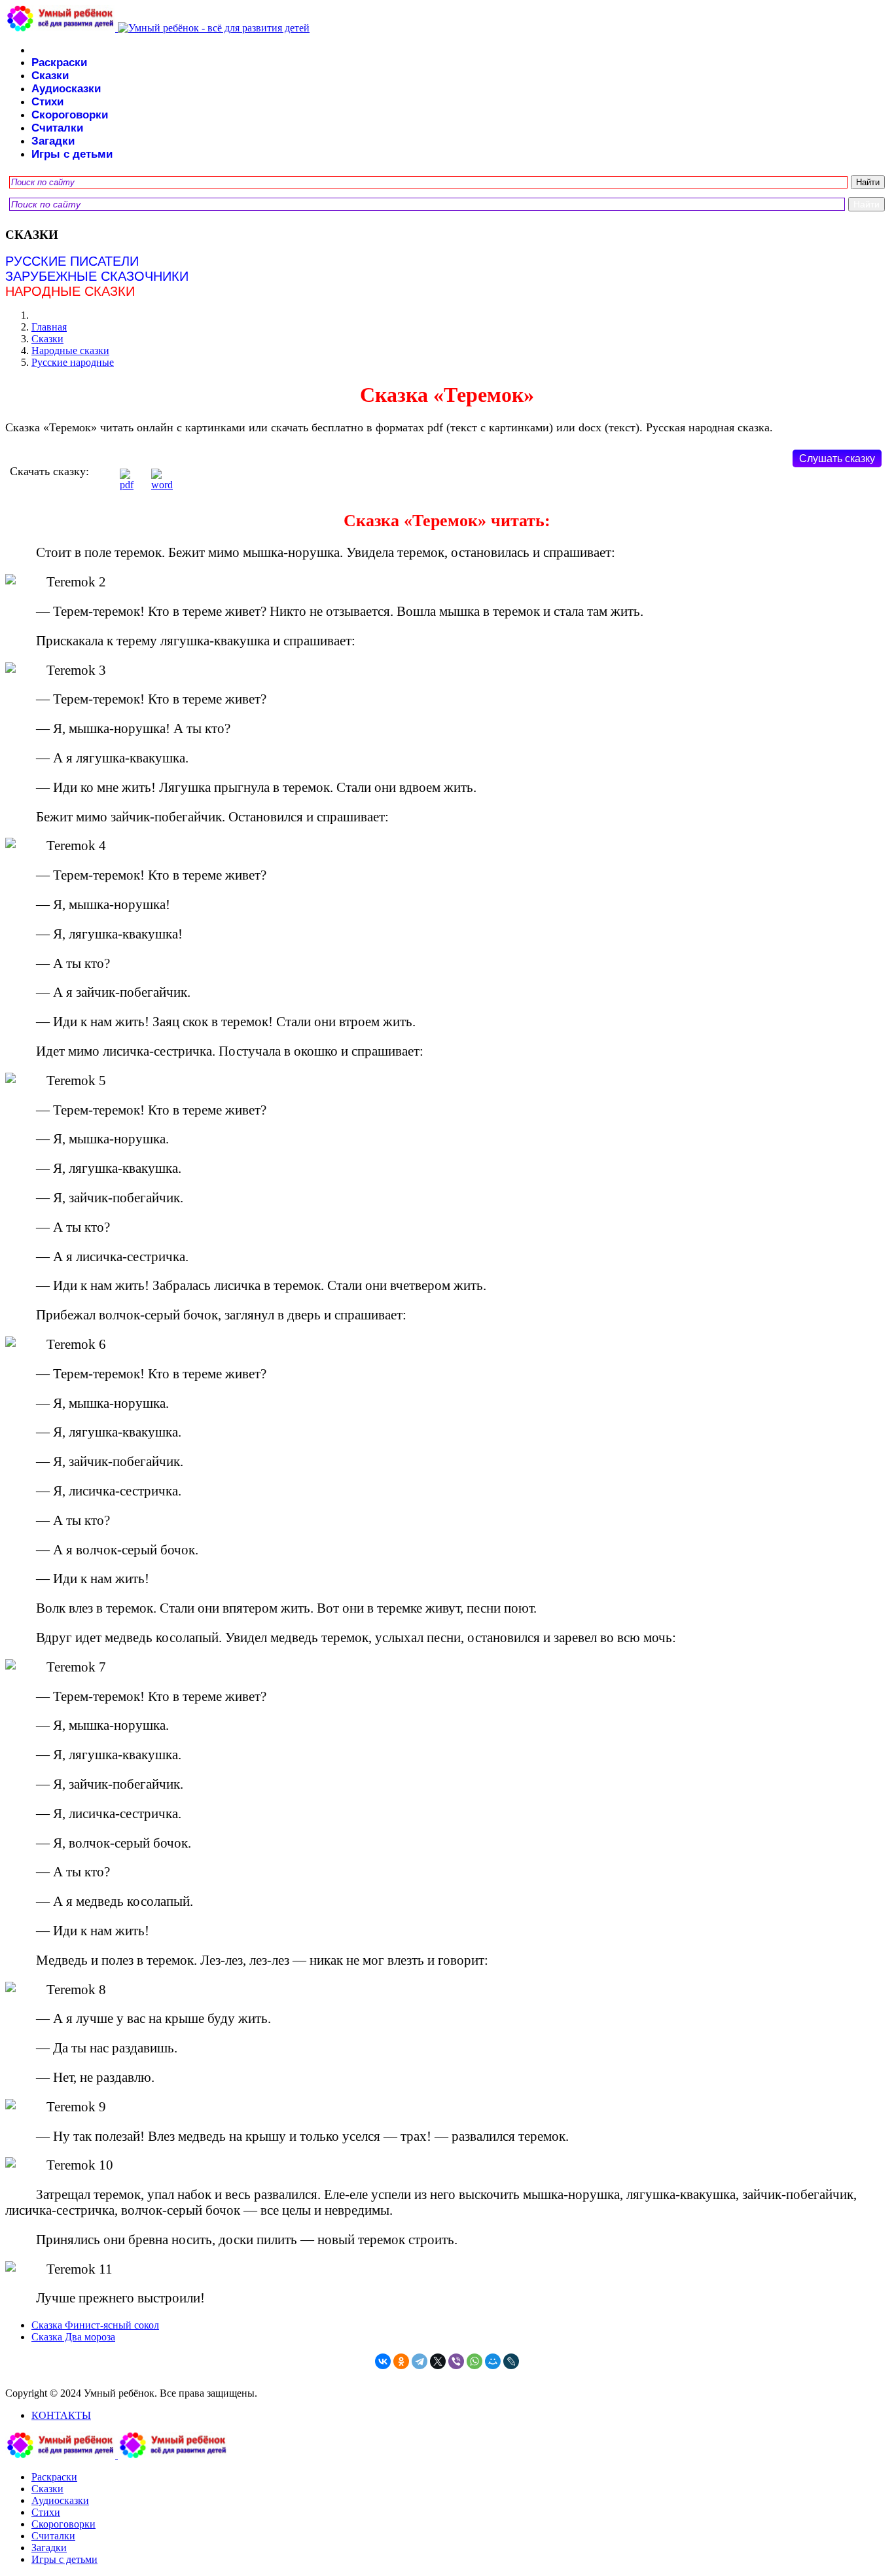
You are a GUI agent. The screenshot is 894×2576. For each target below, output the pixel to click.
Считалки (57, 128)
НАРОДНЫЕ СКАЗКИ (70, 291)
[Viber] (456, 2361)
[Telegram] (420, 2361)
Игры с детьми (72, 154)
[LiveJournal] (511, 2361)
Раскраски (59, 63)
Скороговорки (70, 115)
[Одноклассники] (401, 2361)
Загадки (53, 141)
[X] (438, 2361)
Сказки (50, 76)
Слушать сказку (837, 458)
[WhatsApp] (474, 2361)
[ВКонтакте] (383, 2361)
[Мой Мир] (493, 2361)
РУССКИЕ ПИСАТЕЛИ (72, 261)
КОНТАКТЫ (61, 2415)
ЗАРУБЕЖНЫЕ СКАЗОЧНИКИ (97, 276)
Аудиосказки (66, 89)
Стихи (47, 102)
